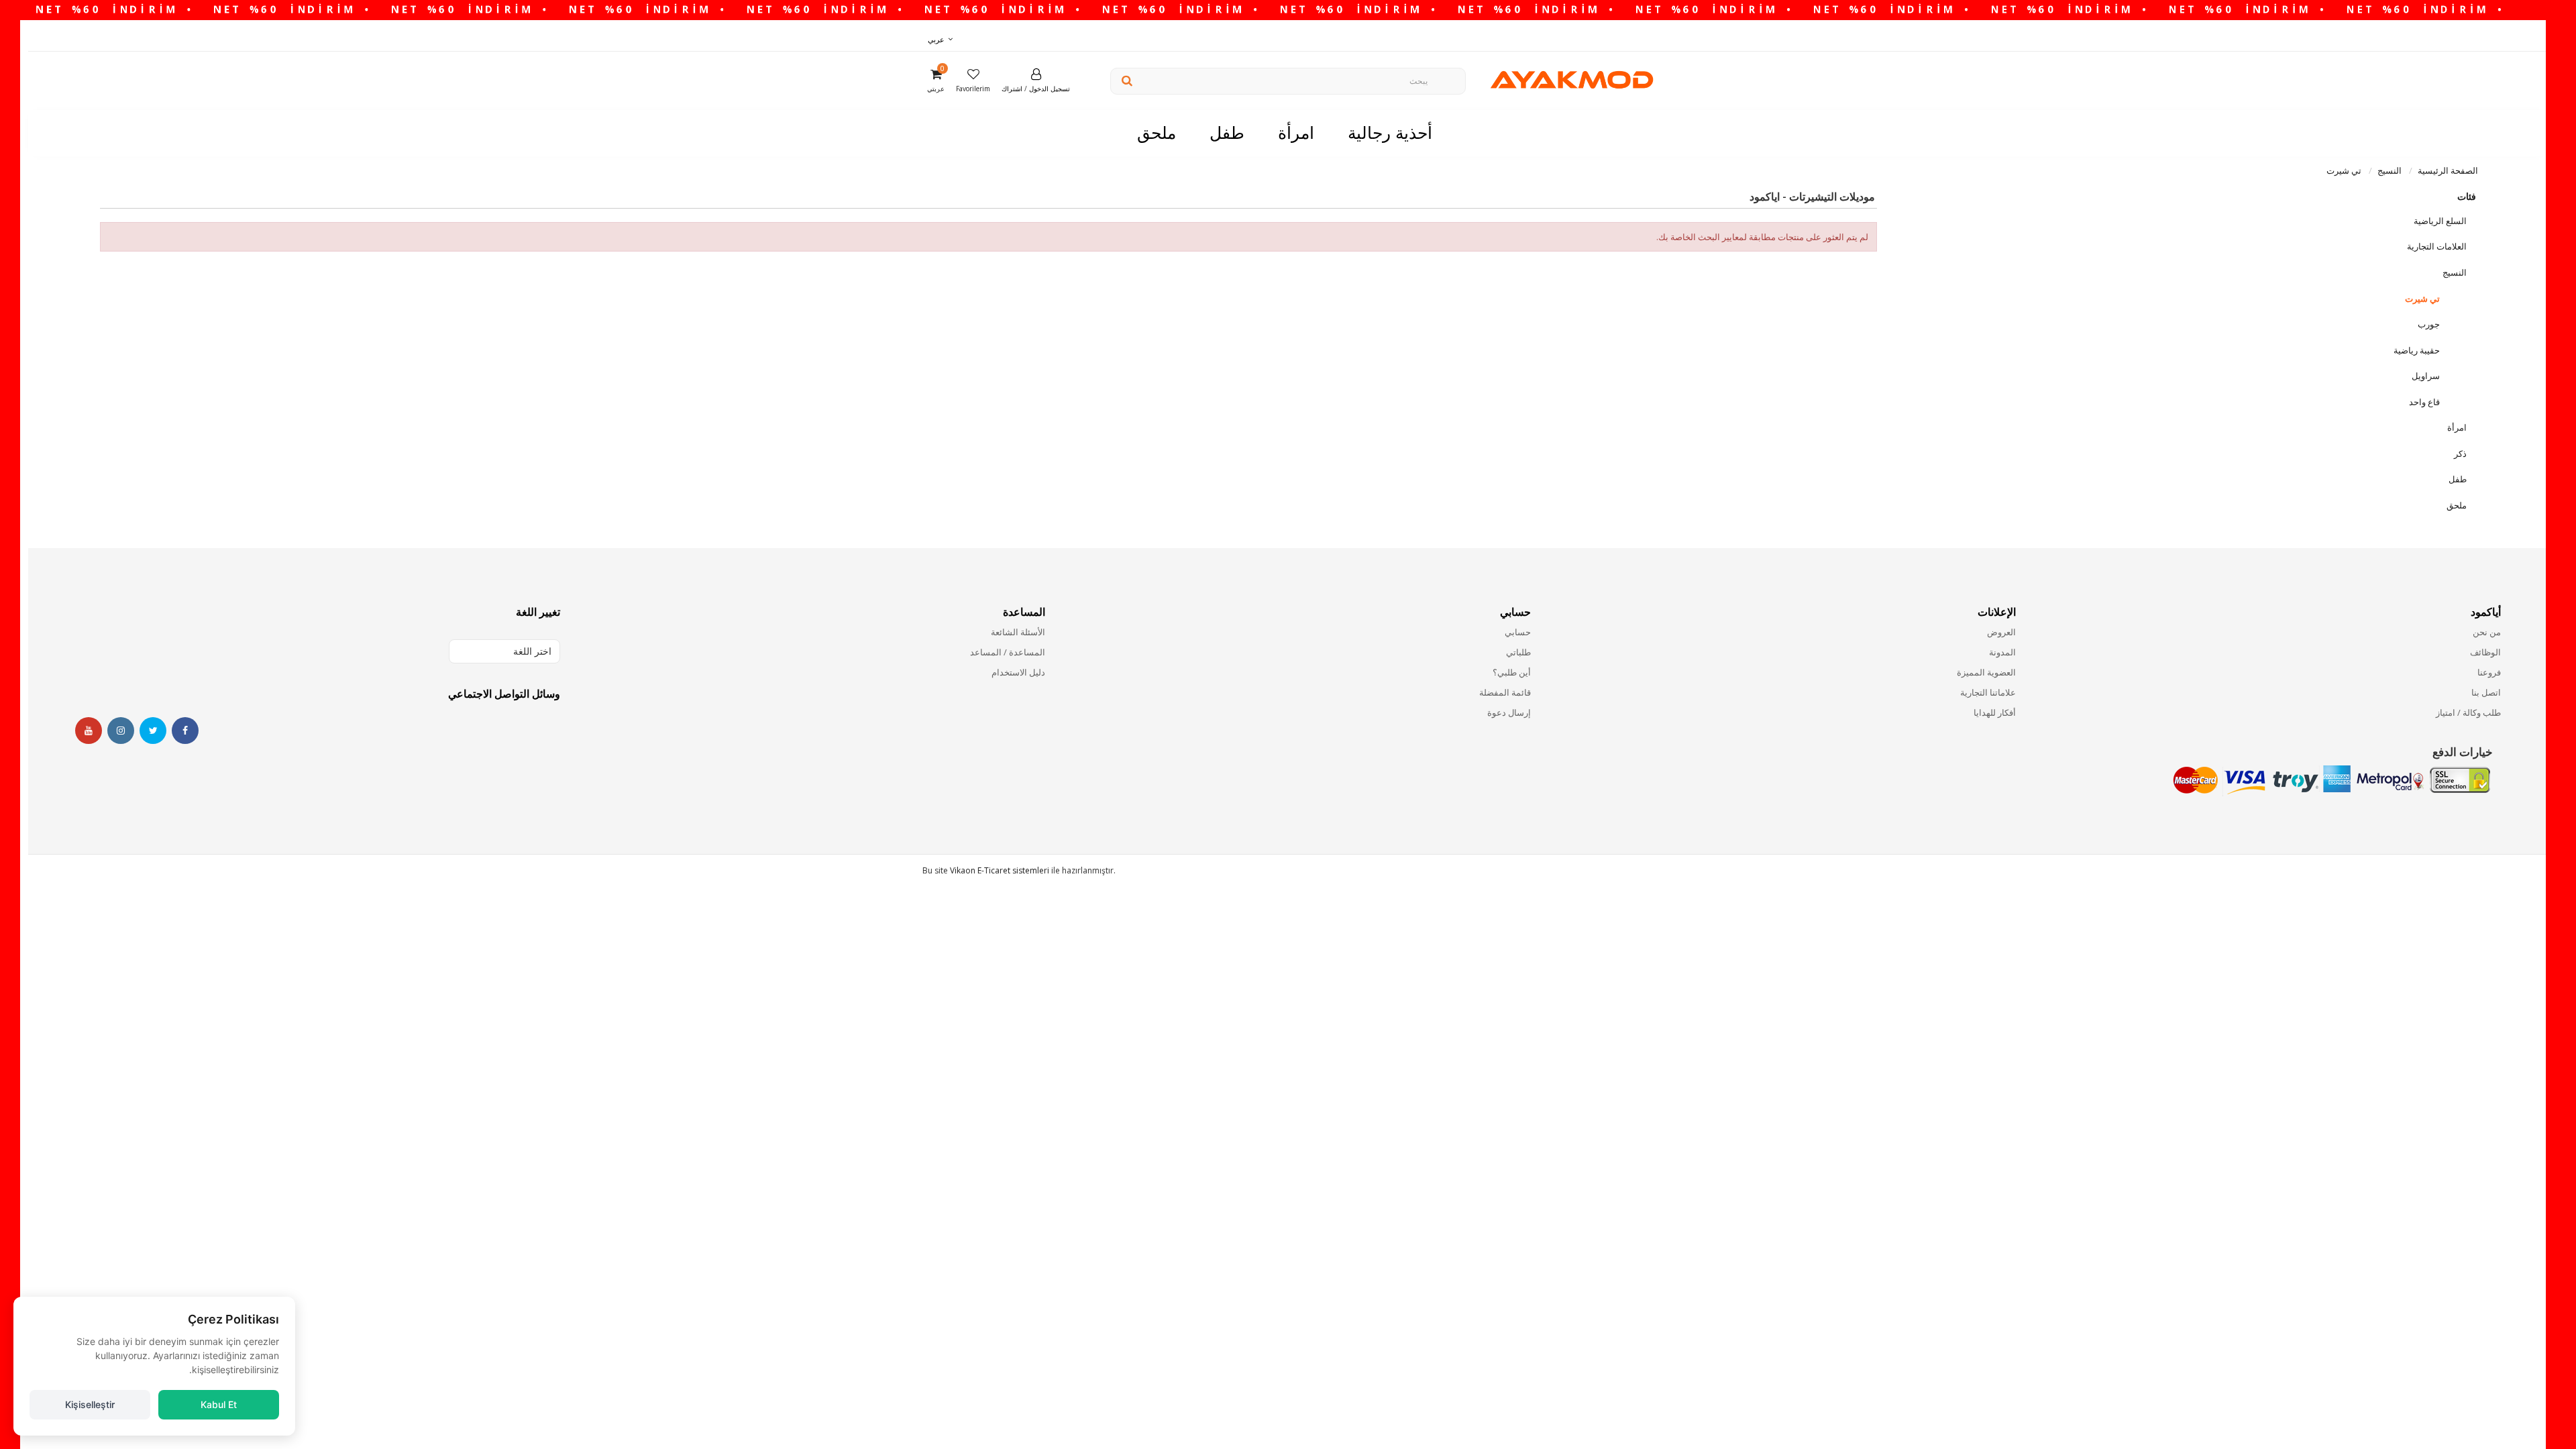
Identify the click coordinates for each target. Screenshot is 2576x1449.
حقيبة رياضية (2417, 350)
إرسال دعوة (1509, 712)
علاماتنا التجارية (1988, 692)
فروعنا (2489, 672)
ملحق (2457, 505)
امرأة (2457, 427)
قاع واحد (2424, 402)
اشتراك (1012, 89)
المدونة (2002, 652)
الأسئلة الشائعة (1018, 632)
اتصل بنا (2486, 692)
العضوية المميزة (1986, 672)
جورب (2429, 324)
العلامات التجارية (2437, 246)
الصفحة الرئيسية (2448, 170)
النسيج (2455, 272)
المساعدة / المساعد (1008, 652)
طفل (2458, 479)
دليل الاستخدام (1018, 672)
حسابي (1517, 632)
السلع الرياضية (2440, 221)
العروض (2001, 632)
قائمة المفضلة (1505, 692)
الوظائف (2485, 652)
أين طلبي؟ (1511, 672)
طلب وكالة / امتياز (2468, 712)
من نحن (2487, 632)
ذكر (2460, 453)
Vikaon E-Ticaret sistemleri (1000, 870)
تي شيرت (2422, 299)
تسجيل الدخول (1050, 89)
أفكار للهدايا (1995, 712)
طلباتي (1518, 652)
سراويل (2426, 376)
